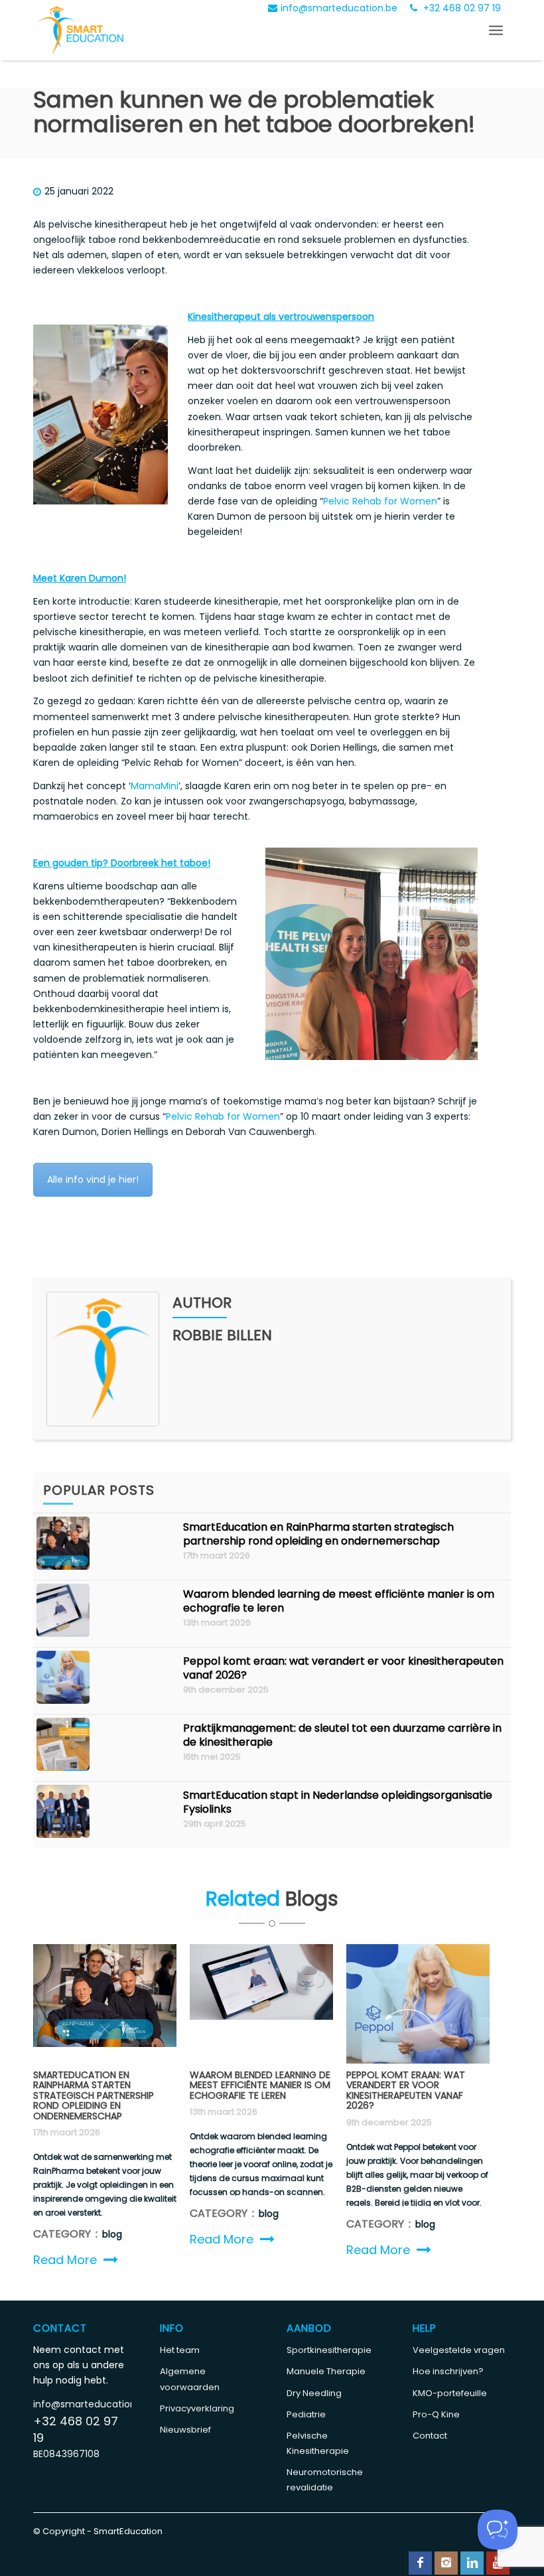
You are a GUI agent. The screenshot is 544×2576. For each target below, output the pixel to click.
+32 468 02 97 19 (461, 8)
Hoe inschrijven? (448, 2371)
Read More (65, 2260)
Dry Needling (314, 2393)
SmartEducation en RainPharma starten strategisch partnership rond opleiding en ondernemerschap (318, 1534)
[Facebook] (420, 2563)
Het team (180, 2350)
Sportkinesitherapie (329, 2350)
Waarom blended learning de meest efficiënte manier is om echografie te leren (339, 1601)
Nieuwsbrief (185, 2430)
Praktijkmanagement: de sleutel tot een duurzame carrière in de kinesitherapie (342, 1735)
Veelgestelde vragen (459, 2350)
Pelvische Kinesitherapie (318, 2443)
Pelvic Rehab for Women (380, 501)
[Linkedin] (472, 2563)
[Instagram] (446, 2563)
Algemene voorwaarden (190, 2379)
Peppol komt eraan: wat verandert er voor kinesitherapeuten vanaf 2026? (343, 1668)
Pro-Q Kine (436, 2414)
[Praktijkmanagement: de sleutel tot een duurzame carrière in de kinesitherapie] (63, 1768)
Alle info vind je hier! (93, 1179)
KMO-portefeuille (450, 2393)
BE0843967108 (66, 2454)
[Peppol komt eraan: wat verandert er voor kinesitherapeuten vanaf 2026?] (63, 1701)
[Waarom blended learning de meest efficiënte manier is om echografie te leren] (63, 1633)
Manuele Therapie (326, 2371)
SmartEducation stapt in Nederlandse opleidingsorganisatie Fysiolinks (338, 1802)
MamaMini (155, 786)
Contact (430, 2436)
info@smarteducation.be (339, 8)
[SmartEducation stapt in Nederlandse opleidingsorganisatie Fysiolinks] (63, 1835)
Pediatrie (306, 2414)
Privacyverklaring (197, 2408)
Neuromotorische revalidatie (325, 2480)
